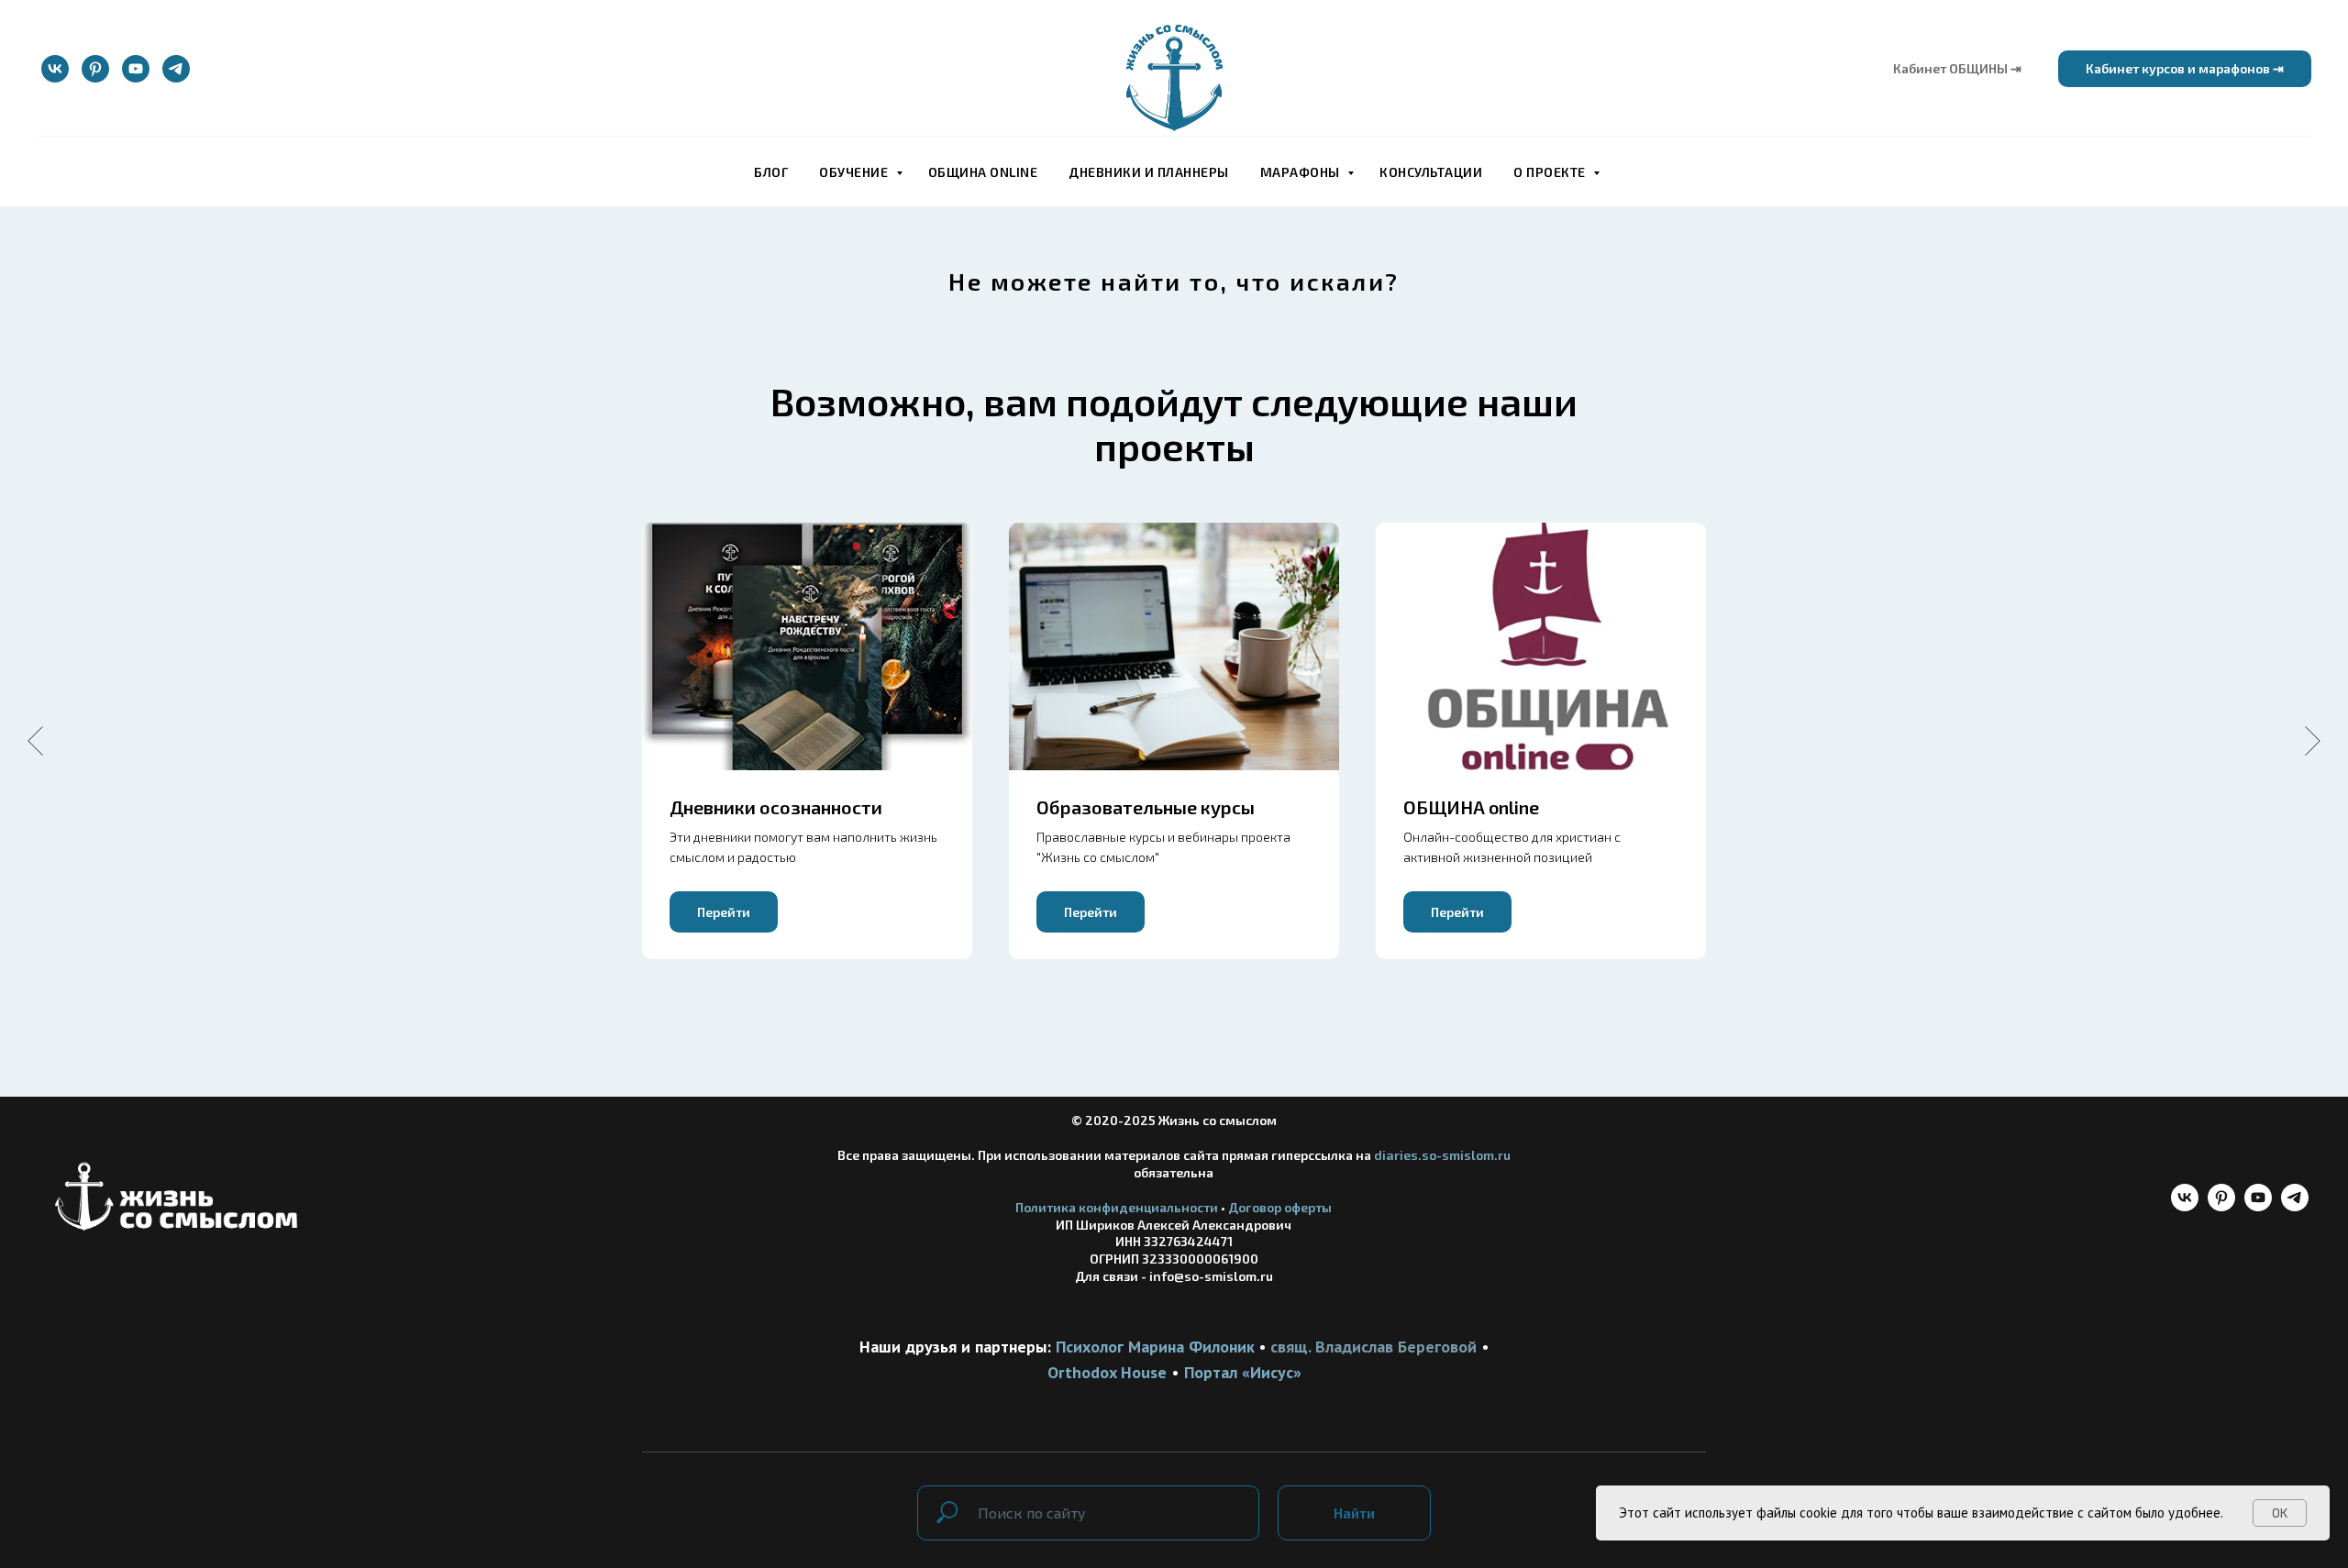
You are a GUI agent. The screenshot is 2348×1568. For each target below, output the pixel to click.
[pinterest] (95, 69)
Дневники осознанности (776, 807)
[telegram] (176, 69)
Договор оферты (1280, 1207)
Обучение (855, 172)
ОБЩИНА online (983, 172)
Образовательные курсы (1146, 807)
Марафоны (1302, 172)
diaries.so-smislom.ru (1442, 1155)
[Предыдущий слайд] (35, 741)
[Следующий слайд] (2313, 741)
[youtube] (136, 69)
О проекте (1551, 172)
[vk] (55, 69)
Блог (771, 172)
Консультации (1431, 172)
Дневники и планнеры (1149, 172)
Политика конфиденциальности (1117, 1207)
